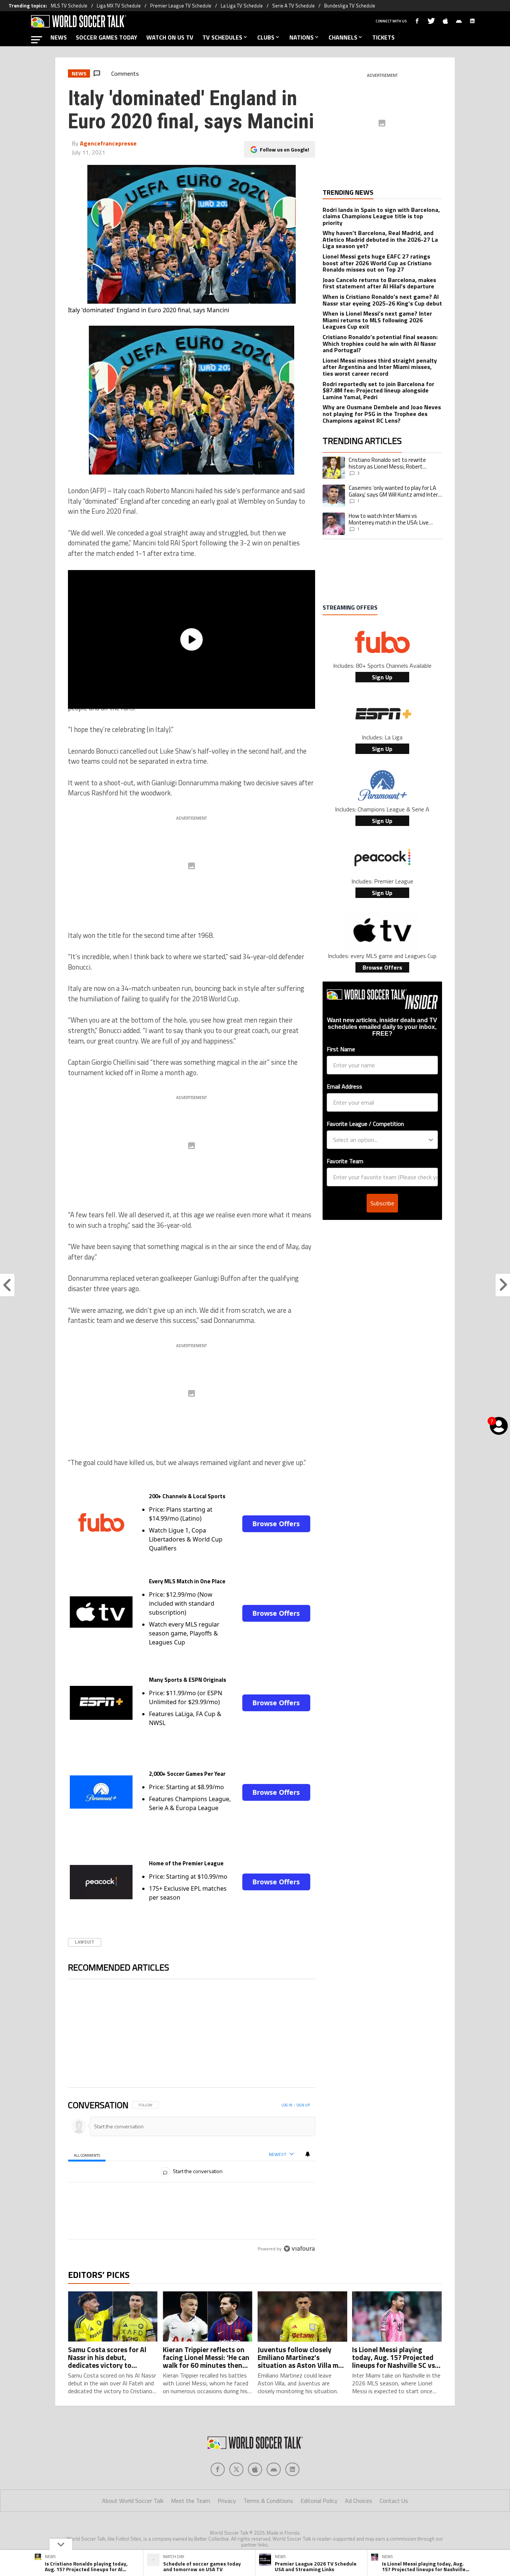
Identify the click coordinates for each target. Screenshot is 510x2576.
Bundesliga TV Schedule (350, 6)
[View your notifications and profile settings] (308, 2154)
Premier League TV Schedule (181, 6)
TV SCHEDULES (222, 37)
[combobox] (380, 1140)
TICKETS (383, 37)
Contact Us (394, 2501)
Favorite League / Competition (365, 1124)
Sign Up (382, 677)
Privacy (227, 2501)
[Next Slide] (309, 2036)
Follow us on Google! (284, 149)
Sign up (303, 2105)
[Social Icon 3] (274, 2469)
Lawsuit (85, 1942)
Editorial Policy (319, 2501)
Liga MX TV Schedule (119, 6)
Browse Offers (276, 1524)
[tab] (87, 2155)
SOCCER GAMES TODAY (107, 37)
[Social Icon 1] (236, 2469)
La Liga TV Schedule (242, 6)
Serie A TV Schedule (293, 6)
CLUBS (266, 37)
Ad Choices (359, 2501)
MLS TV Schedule (69, 6)
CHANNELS (343, 37)
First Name (341, 1049)
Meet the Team (191, 2501)
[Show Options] (431, 1140)
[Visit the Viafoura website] (299, 2249)
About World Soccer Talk (133, 2501)
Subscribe (382, 1203)
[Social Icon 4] (292, 2469)
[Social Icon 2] (255, 2469)
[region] (192, 2177)
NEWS (59, 37)
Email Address (344, 1086)
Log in (287, 2105)
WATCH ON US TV (170, 37)
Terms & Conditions (268, 2501)
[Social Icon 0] (218, 2469)
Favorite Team (345, 1161)
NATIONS (301, 37)
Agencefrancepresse (108, 143)
